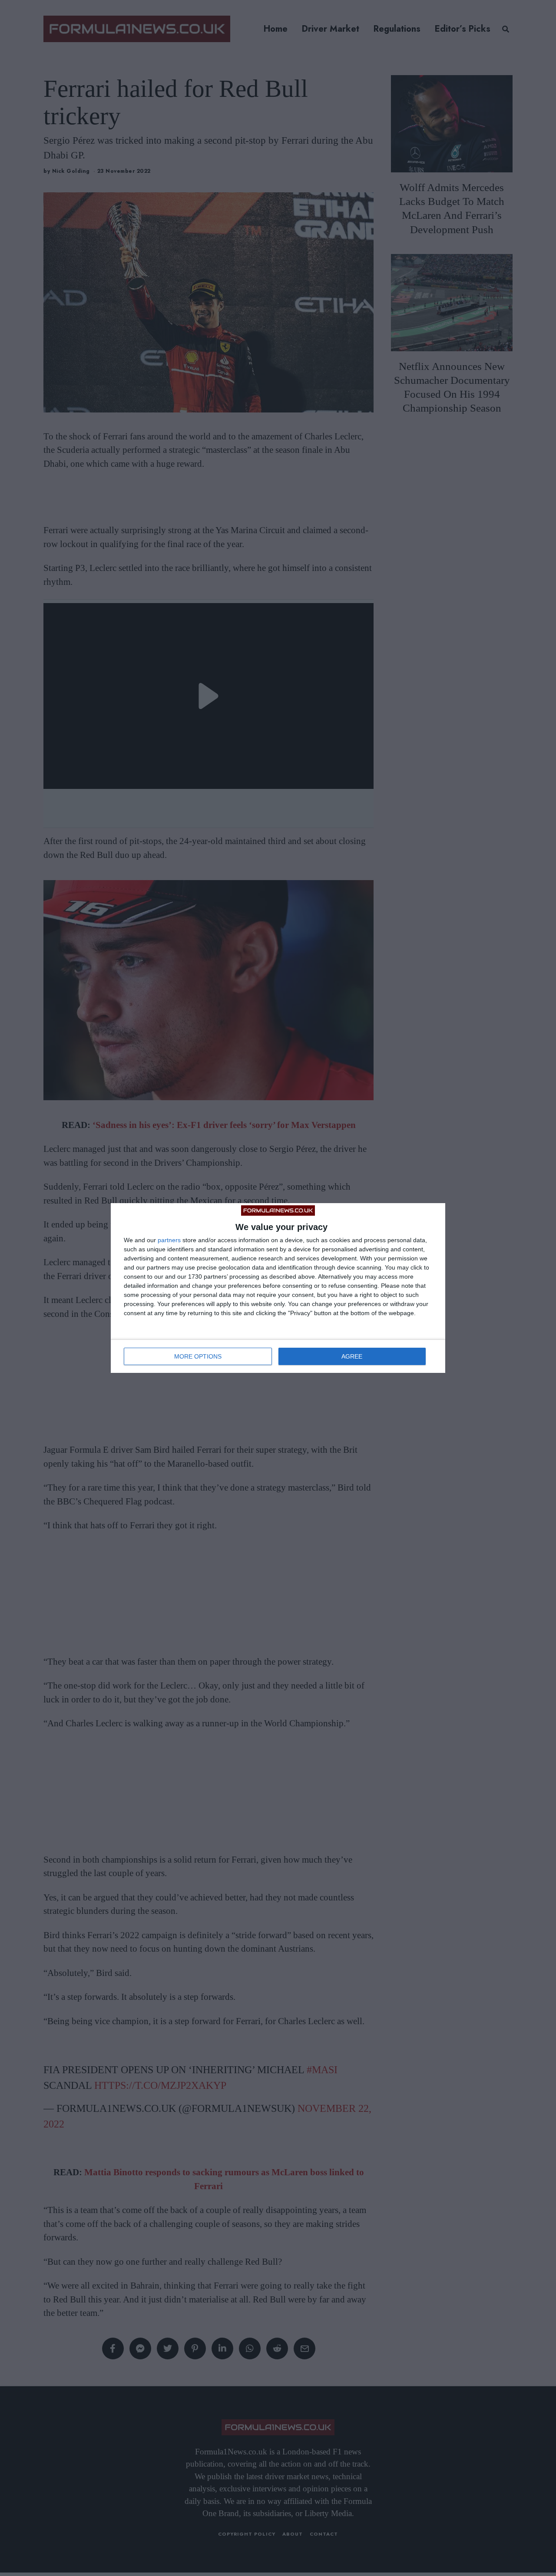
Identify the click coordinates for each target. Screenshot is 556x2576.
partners (169, 1240)
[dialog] (278, 1288)
